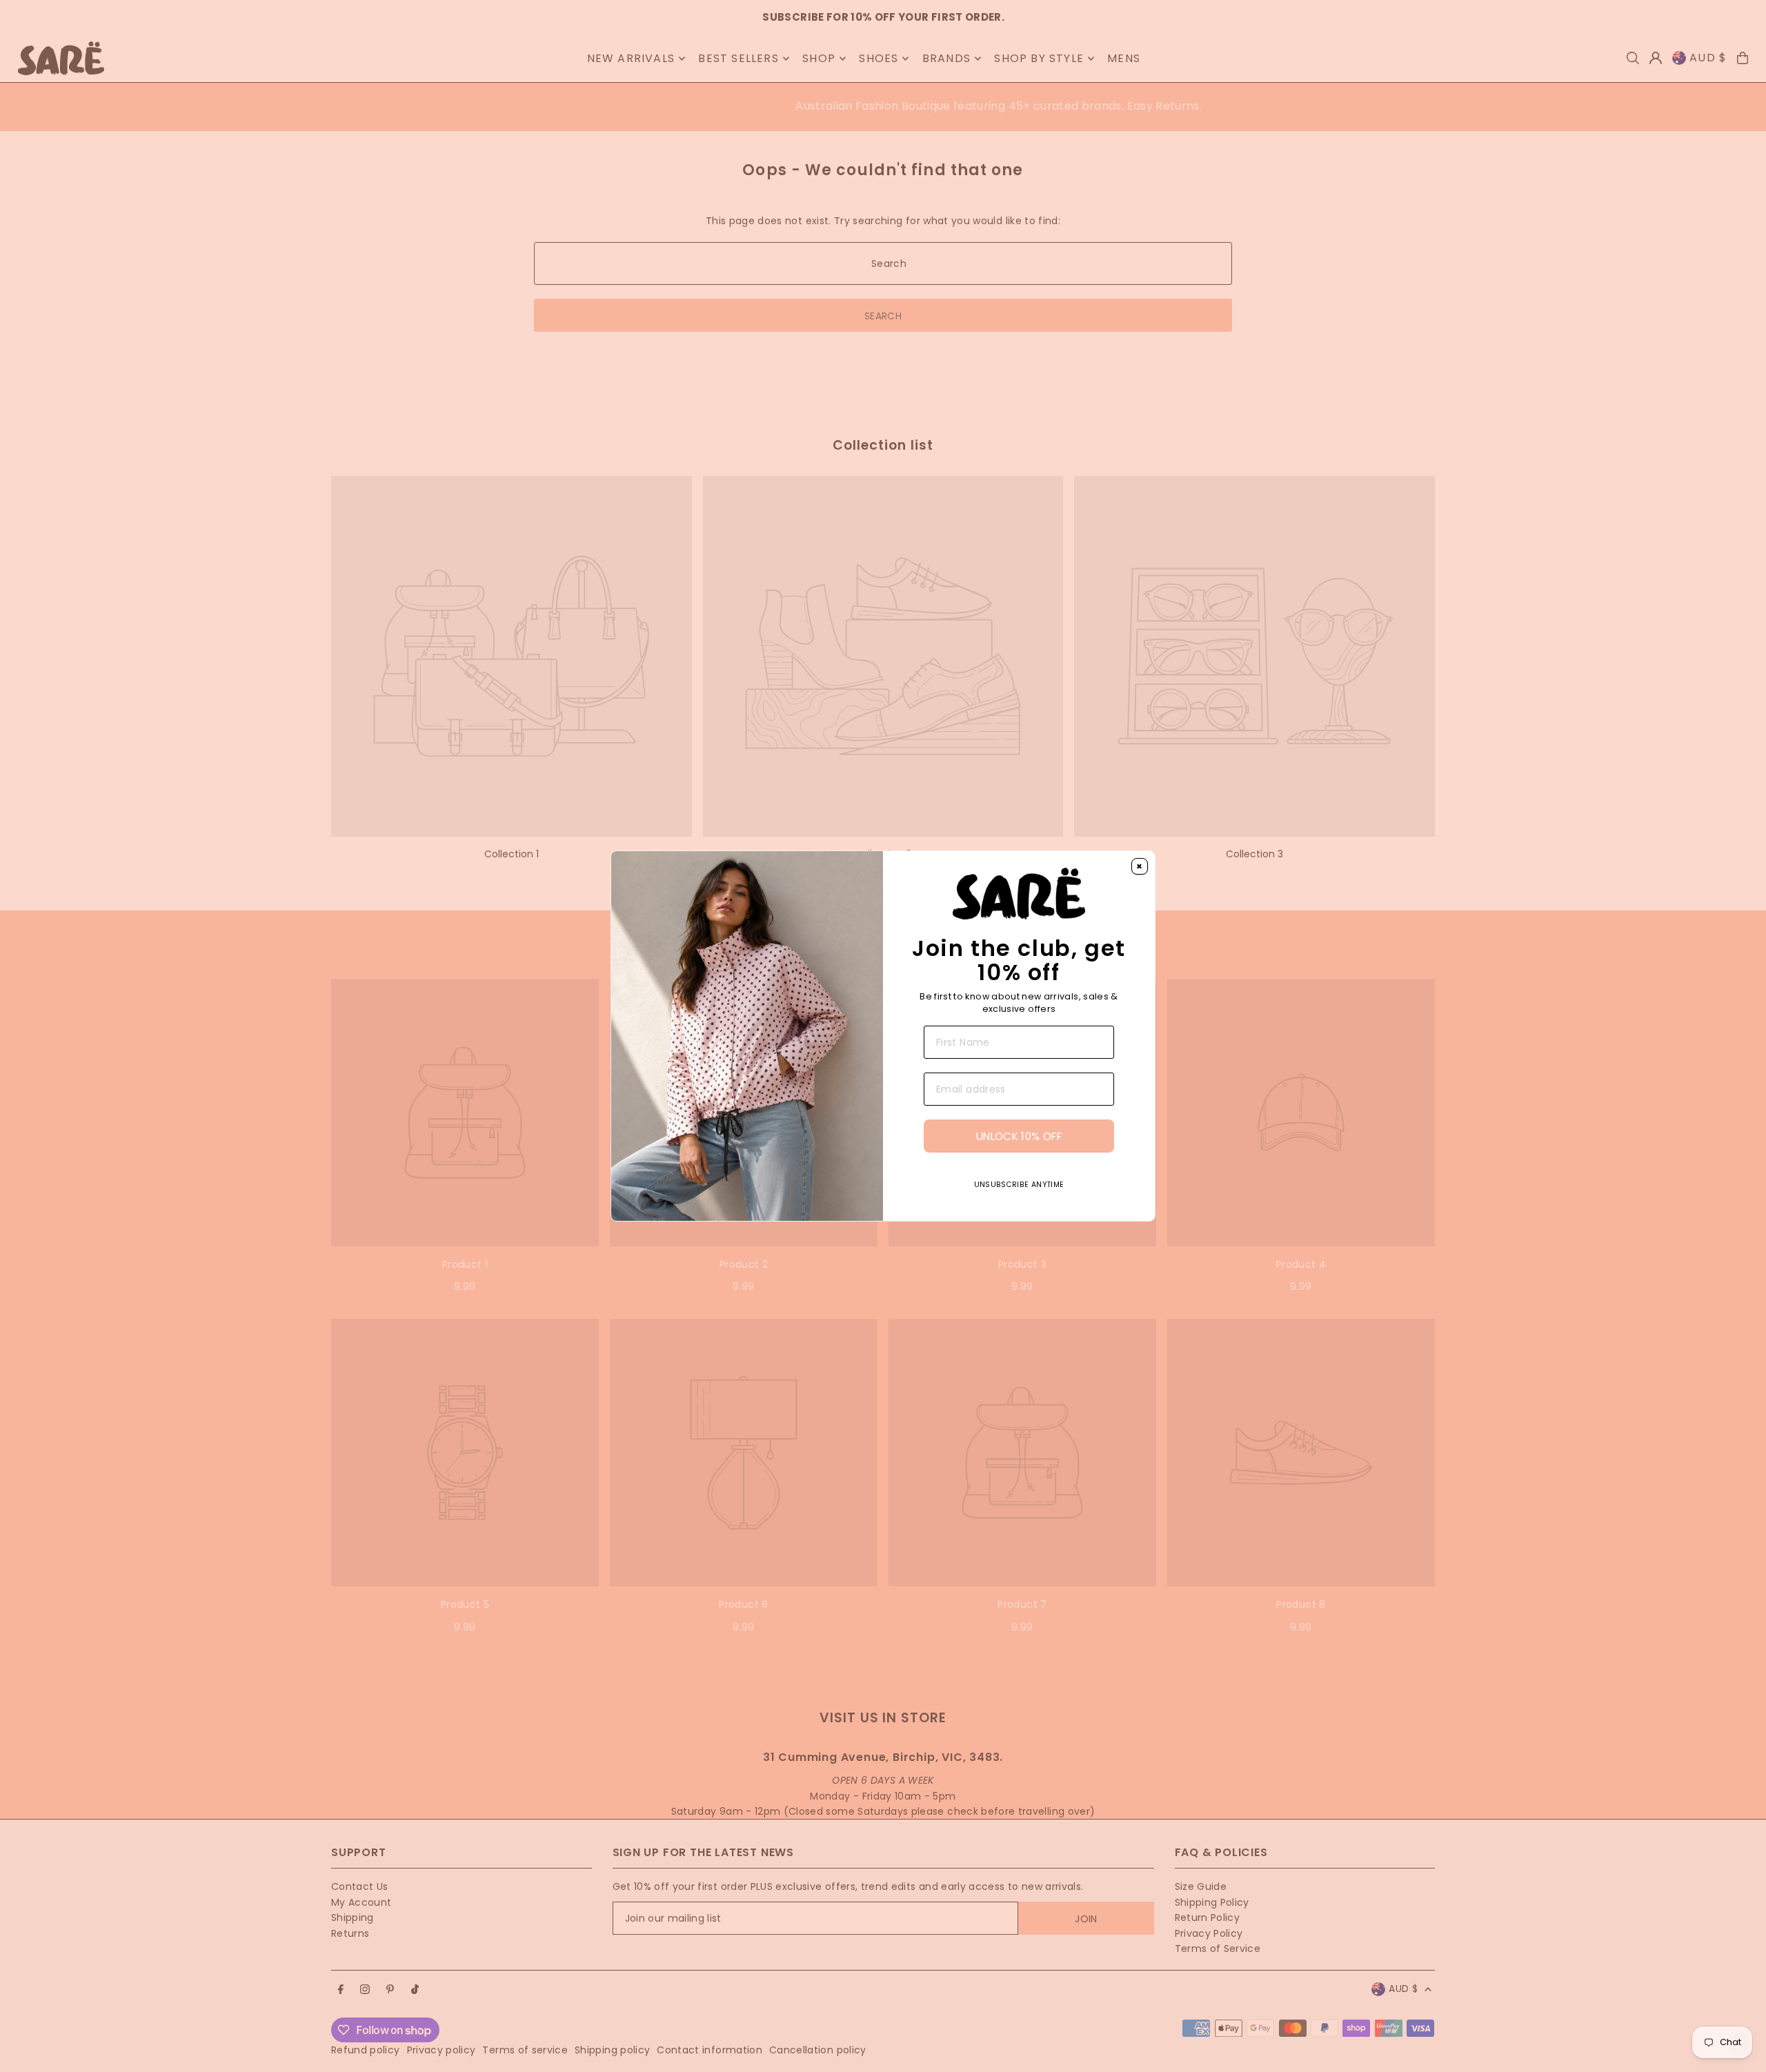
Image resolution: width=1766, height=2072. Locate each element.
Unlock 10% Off (1019, 1136)
